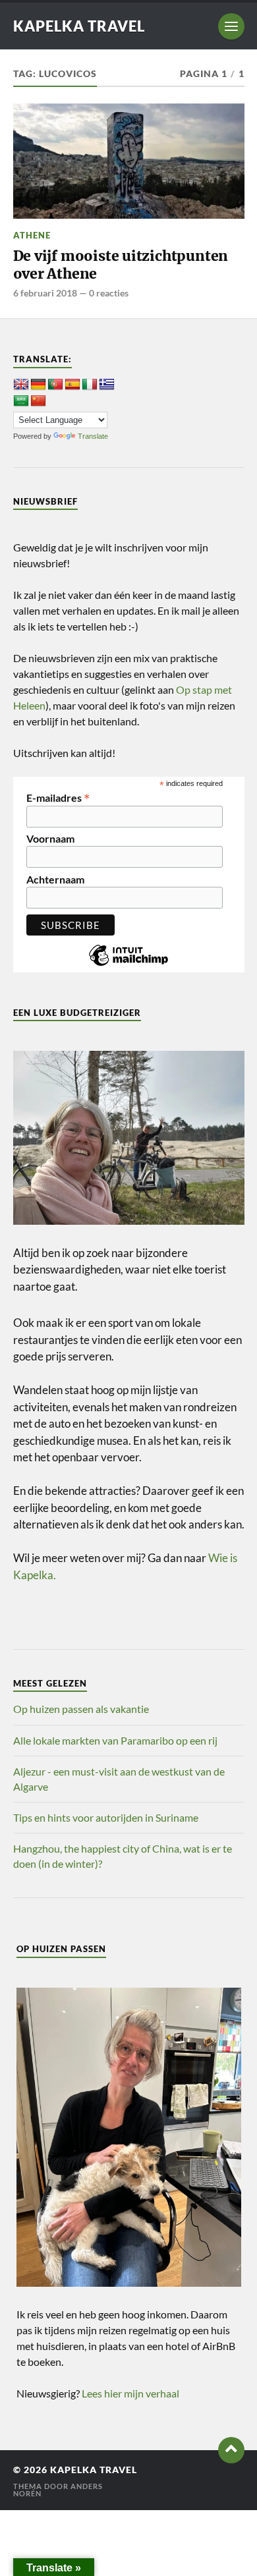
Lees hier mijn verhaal (130, 2393)
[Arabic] (21, 401)
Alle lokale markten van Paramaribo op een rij (115, 1740)
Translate (93, 436)
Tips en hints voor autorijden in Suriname (106, 1817)
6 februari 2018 (45, 293)
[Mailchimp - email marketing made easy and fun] (128, 965)
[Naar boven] (231, 2450)
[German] (38, 385)
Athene (32, 235)
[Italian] (90, 385)
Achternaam (55, 880)
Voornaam (50, 839)
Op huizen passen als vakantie (81, 1709)
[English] (21, 385)
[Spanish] (72, 385)
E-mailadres (58, 797)
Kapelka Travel (79, 26)
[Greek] (107, 385)
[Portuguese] (55, 385)
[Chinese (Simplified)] (38, 401)
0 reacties (109, 293)
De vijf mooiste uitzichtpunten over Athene (121, 265)
